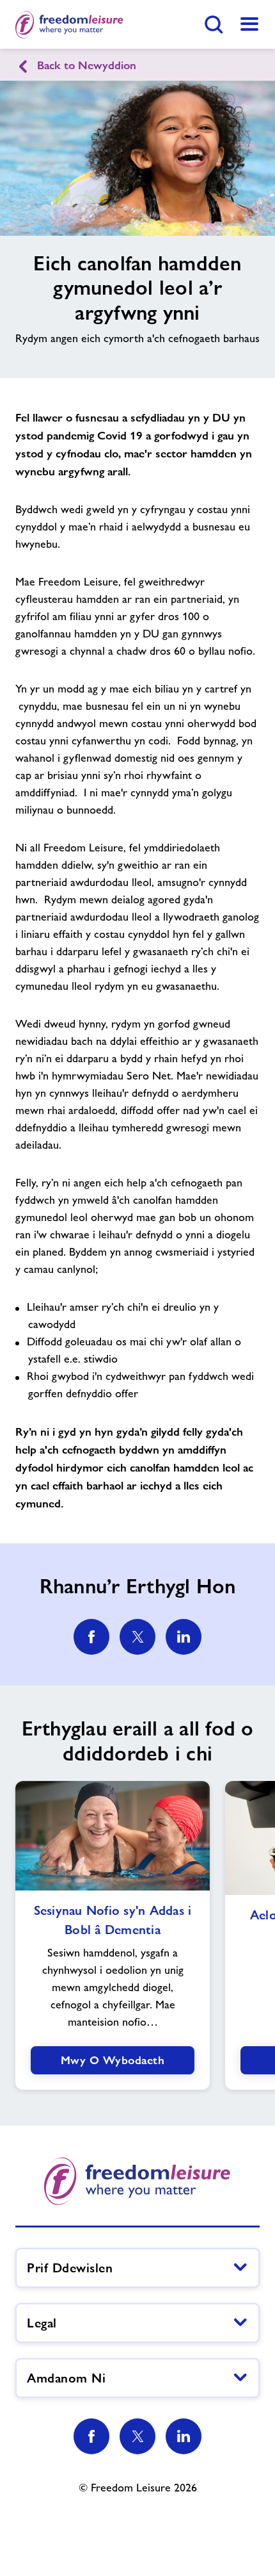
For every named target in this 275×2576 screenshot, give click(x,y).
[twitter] (137, 1637)
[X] (137, 2436)
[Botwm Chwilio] (214, 24)
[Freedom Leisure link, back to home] (69, 24)
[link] (249, 24)
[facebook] (91, 1637)
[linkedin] (184, 1637)
